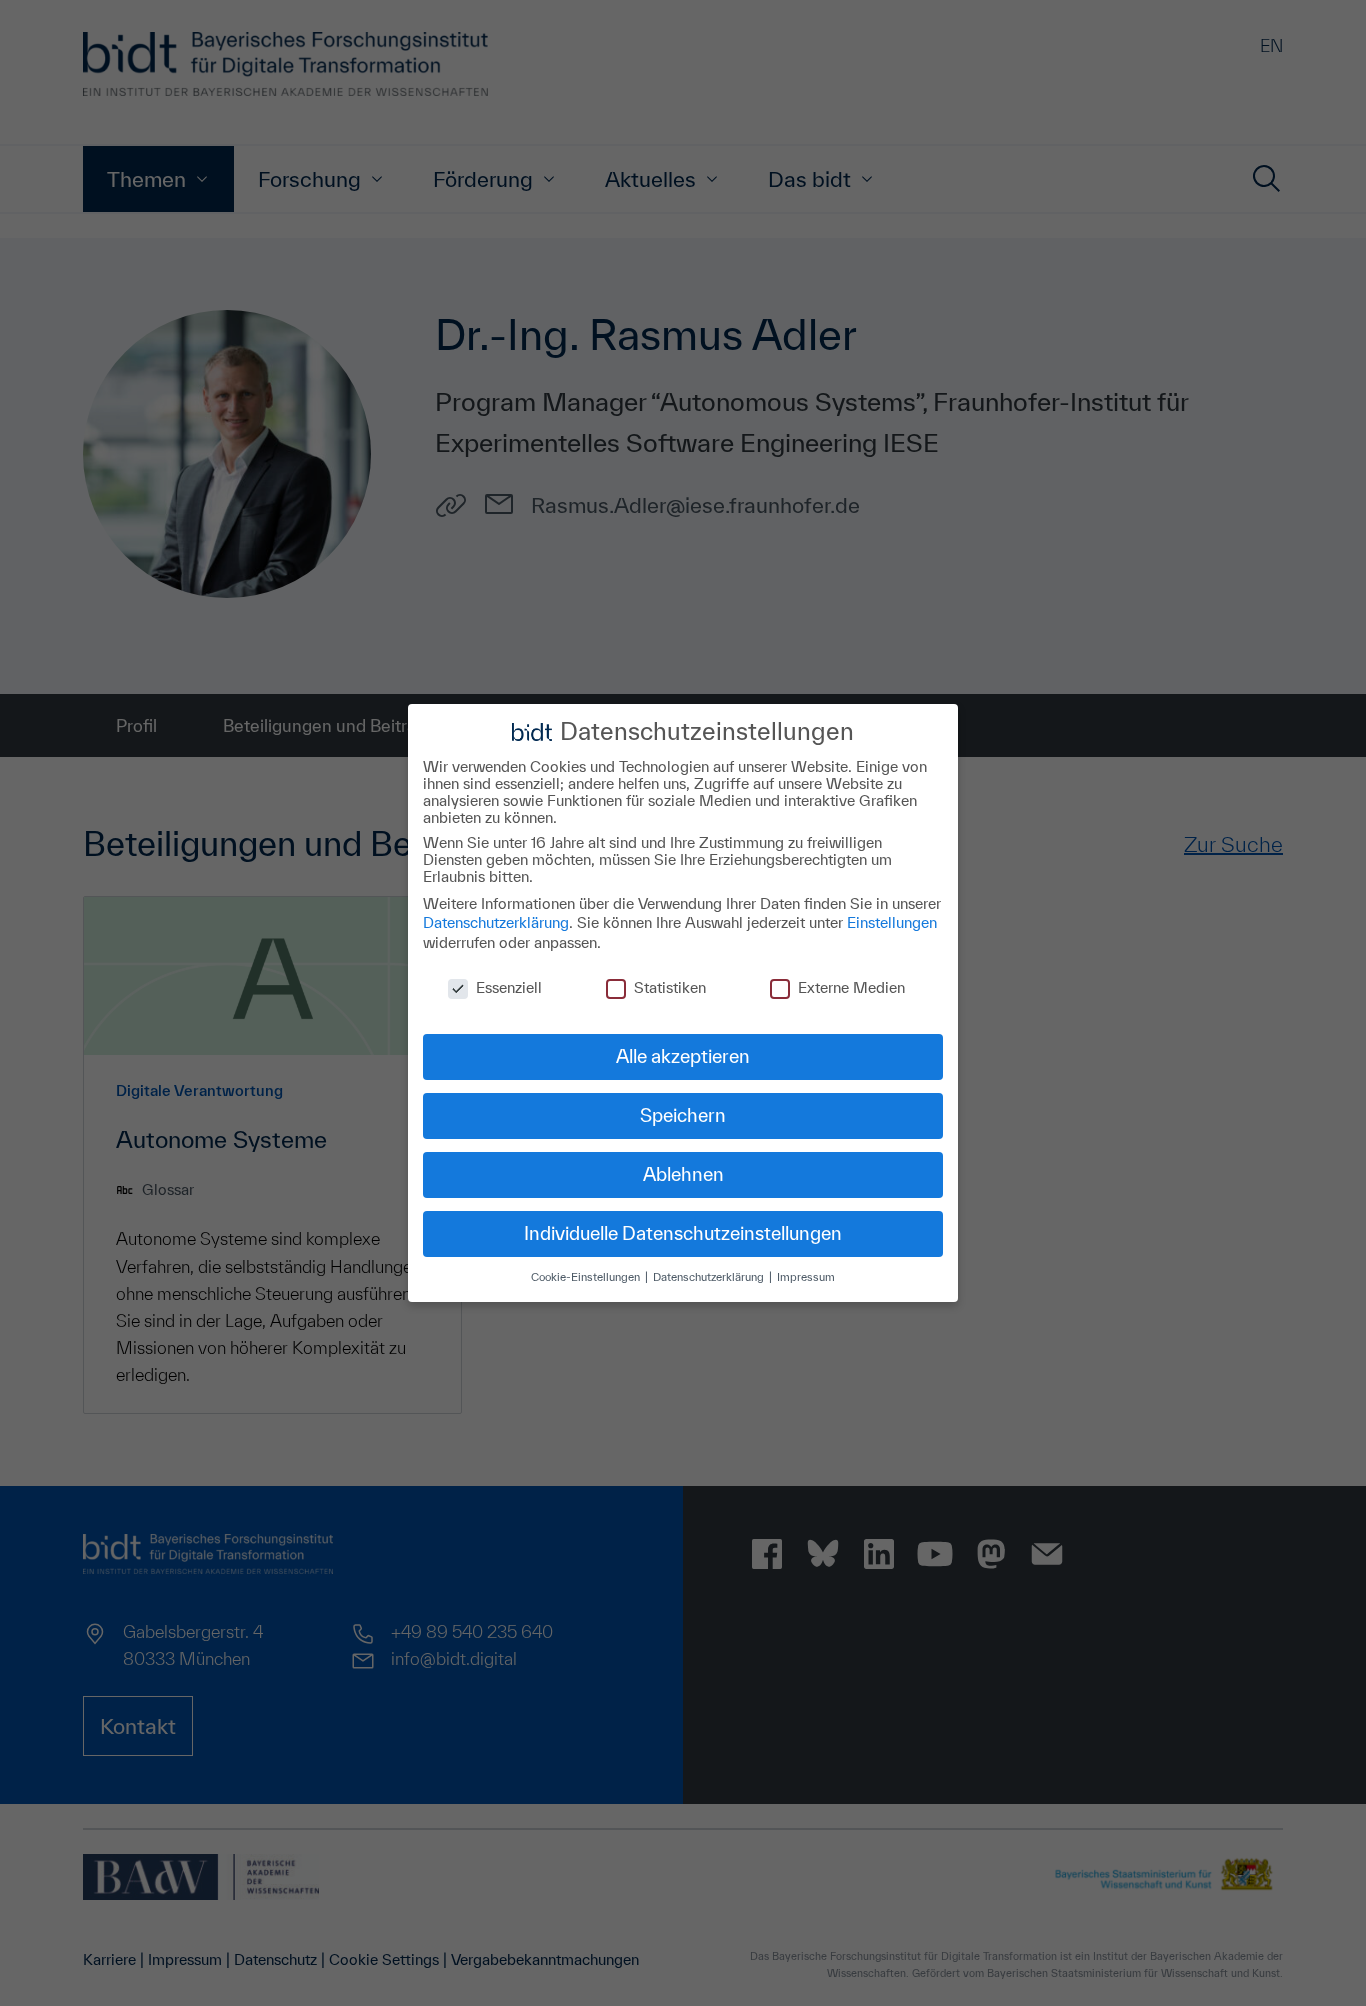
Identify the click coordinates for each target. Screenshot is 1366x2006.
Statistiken (670, 987)
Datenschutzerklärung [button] (710, 1276)
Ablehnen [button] (683, 1174)
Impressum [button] (806, 1276)
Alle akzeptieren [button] (683, 1056)
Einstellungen (892, 922)
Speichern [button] (683, 1115)
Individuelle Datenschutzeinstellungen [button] (683, 1233)
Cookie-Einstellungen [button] (587, 1276)
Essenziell (509, 987)
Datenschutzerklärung (496, 922)
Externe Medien (851, 987)
